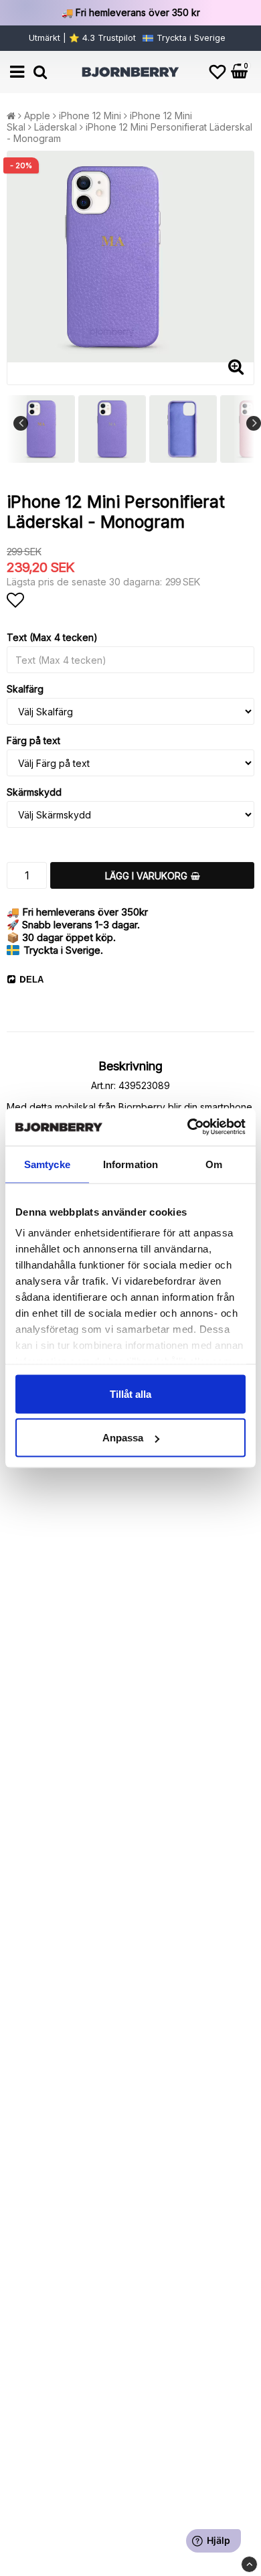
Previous (21, 423)
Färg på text (33, 740)
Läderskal (56, 127)
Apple (37, 116)
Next (254, 423)
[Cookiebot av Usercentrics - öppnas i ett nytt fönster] (188, 1127)
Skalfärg (25, 689)
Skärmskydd (34, 792)
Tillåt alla (130, 1393)
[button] (217, 72)
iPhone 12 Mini (90, 116)
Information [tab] (130, 1164)
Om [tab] (214, 1164)
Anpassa (123, 1438)
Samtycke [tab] (47, 1164)
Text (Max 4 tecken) (52, 637)
